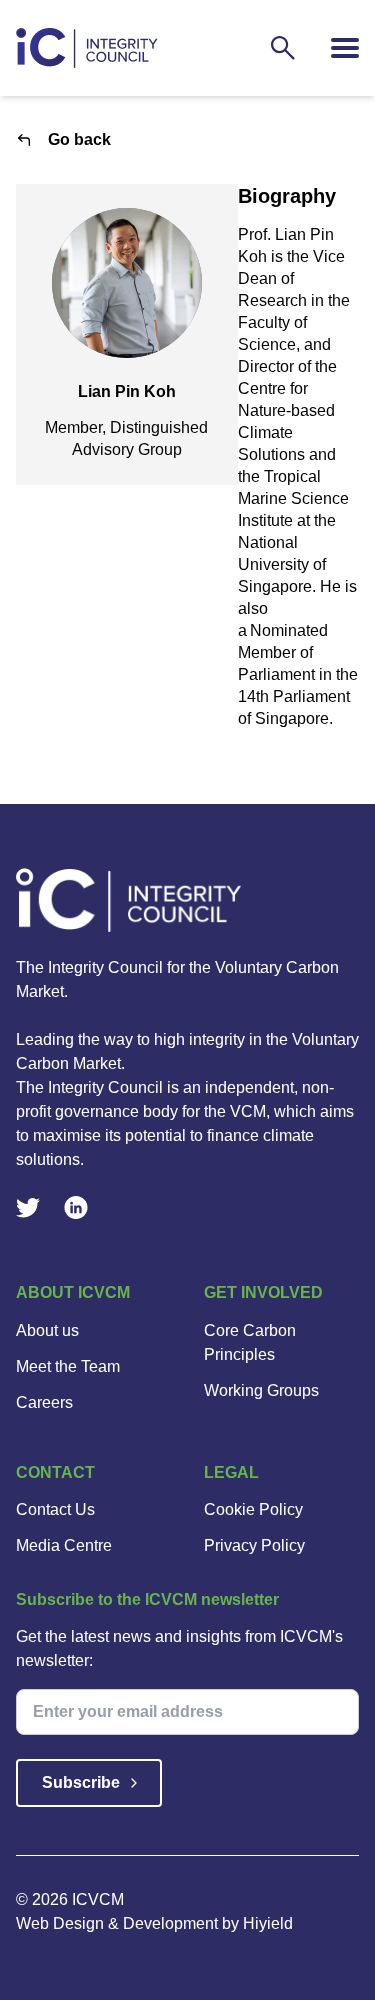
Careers (44, 1402)
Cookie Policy (253, 1509)
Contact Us (55, 1509)
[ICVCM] (187, 900)
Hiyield (268, 1923)
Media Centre (64, 1545)
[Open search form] (283, 48)
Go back (79, 139)
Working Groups (261, 1390)
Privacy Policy (254, 1545)
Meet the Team (68, 1366)
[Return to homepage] (87, 48)
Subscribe (81, 1782)
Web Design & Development (119, 1923)
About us (47, 1330)
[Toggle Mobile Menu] (345, 48)
